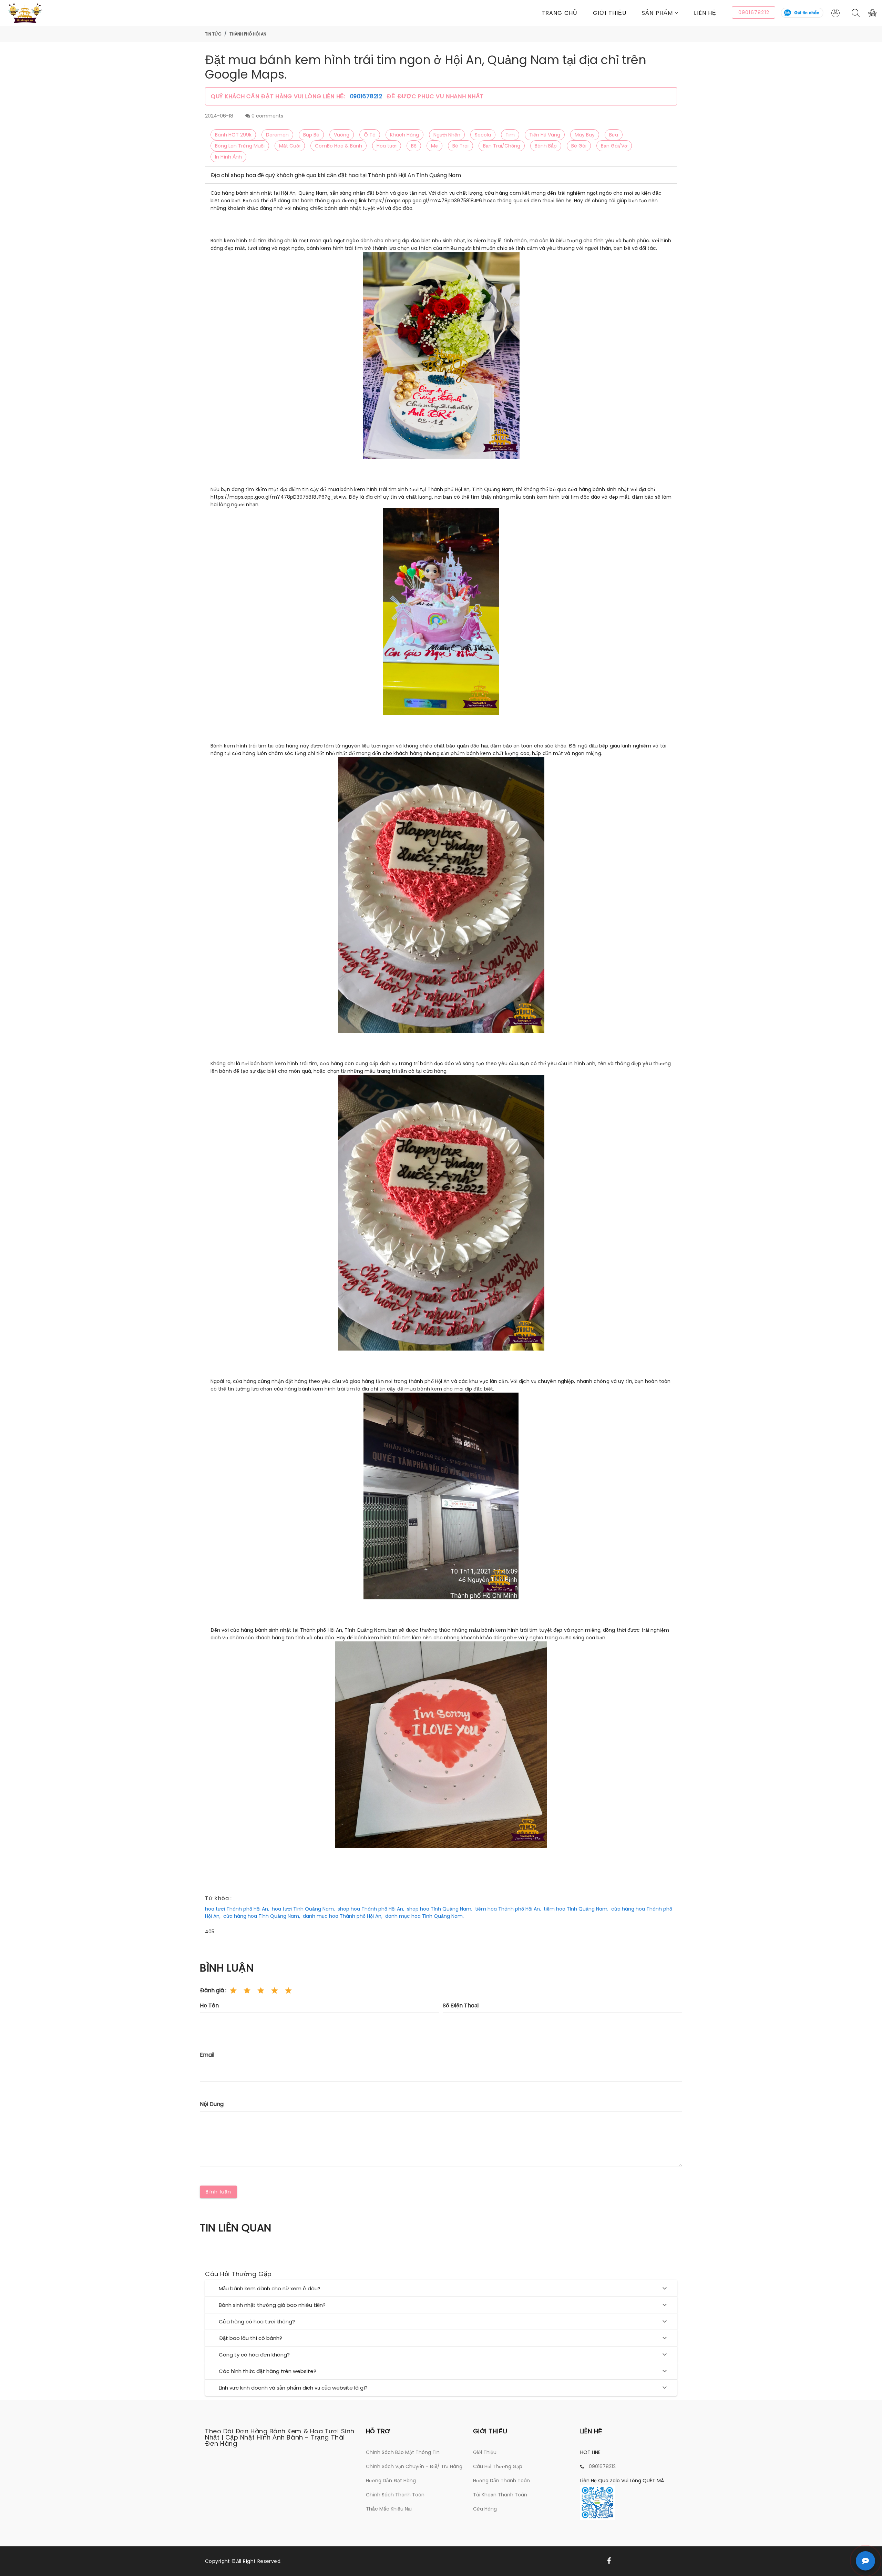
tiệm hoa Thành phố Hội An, (508, 1909)
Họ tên (209, 2005)
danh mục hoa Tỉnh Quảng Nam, (424, 1916)
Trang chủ (560, 13)
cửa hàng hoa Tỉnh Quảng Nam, (262, 1916)
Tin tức (213, 34)
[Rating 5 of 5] (288, 1990)
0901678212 (367, 96)
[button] (668, 13)
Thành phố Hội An (248, 34)
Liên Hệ (705, 13)
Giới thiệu (610, 13)
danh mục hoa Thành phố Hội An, (343, 1916)
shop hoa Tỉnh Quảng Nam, (440, 1909)
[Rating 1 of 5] (233, 1990)
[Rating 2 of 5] (247, 1990)
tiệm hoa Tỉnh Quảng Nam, (576, 1909)
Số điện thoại (461, 2005)
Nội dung (212, 2104)
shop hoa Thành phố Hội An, (371, 1909)
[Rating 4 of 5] (275, 1990)
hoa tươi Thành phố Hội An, (237, 1909)
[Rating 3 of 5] (261, 1990)
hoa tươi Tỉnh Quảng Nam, (303, 1909)
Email (207, 2055)
